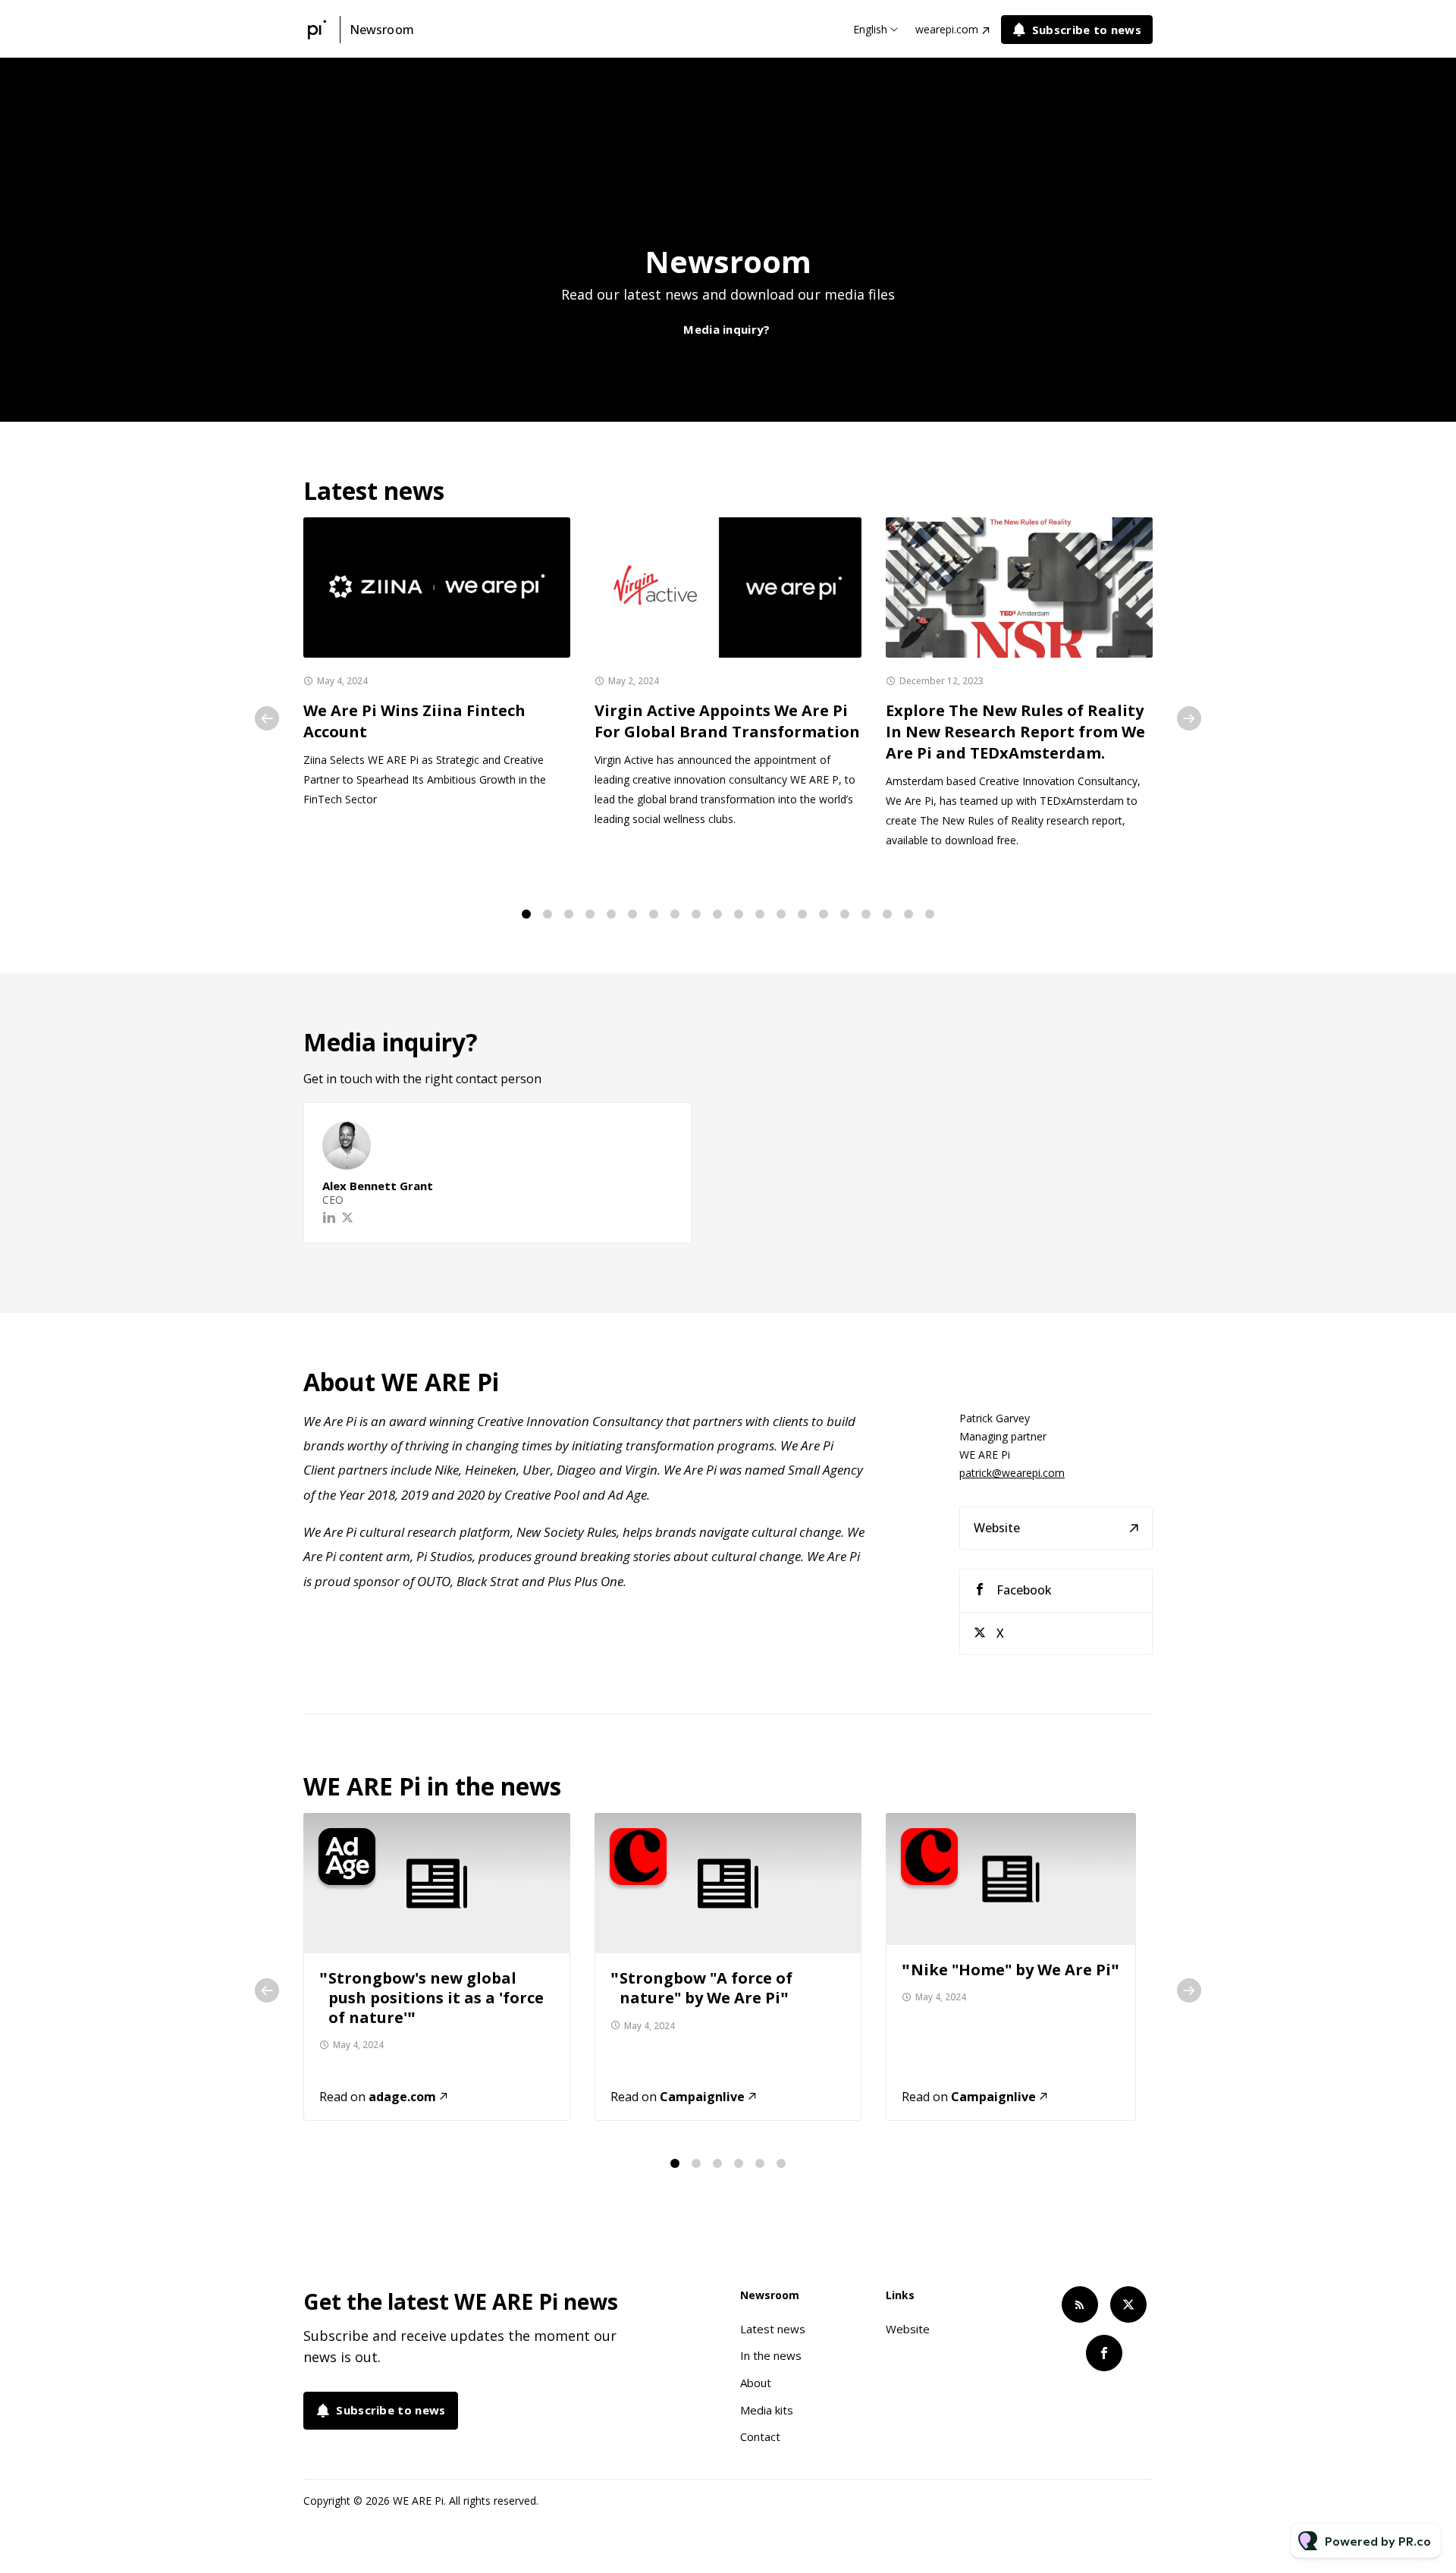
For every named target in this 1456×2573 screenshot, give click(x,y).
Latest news (773, 2329)
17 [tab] (866, 914)
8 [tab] (675, 914)
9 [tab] (696, 914)
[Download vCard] (664, 1128)
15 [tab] (824, 914)
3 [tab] (569, 914)
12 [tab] (760, 914)
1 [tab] (526, 914)
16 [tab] (845, 914)
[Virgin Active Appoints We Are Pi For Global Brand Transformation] (728, 587)
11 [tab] (739, 914)
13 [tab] (781, 914)
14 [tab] (802, 914)
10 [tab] (717, 914)
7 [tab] (654, 914)
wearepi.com (947, 29)
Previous (267, 718)
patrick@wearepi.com (1012, 1473)
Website (997, 1528)
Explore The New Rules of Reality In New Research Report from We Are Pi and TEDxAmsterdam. (1015, 732)
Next (1189, 718)
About (756, 2383)
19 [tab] (908, 914)
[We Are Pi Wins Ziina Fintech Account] (437, 587)
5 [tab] (611, 914)
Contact (760, 2436)
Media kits (767, 2410)
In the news (771, 2355)
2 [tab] (548, 914)
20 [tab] (930, 914)
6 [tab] (632, 914)
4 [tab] (590, 914)
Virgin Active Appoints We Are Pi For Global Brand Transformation (727, 721)
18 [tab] (887, 914)
